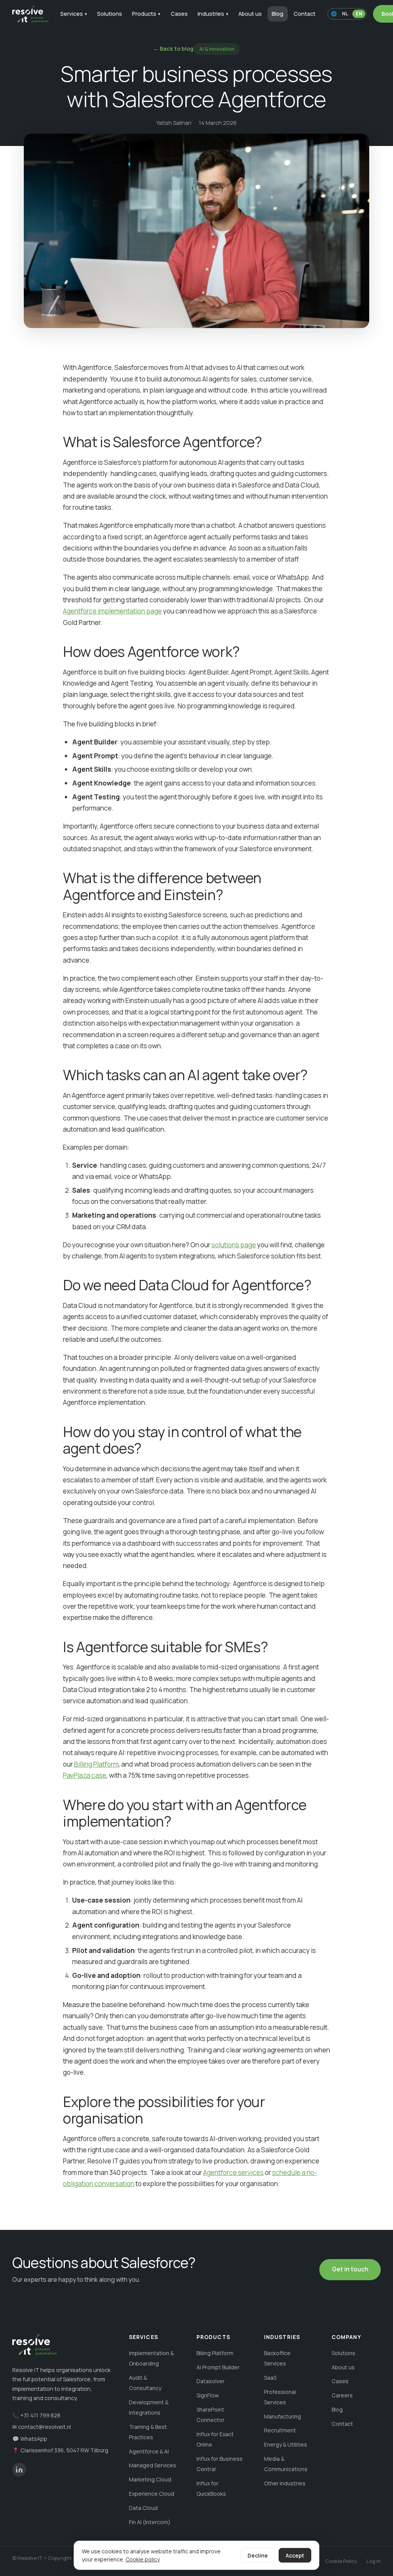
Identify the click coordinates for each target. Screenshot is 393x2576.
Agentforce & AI (149, 2451)
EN (359, 14)
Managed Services (153, 2465)
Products (146, 14)
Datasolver (211, 2381)
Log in (374, 2561)
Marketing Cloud (150, 2479)
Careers (342, 2395)
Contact (305, 14)
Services (74, 14)
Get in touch (350, 2269)
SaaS (270, 2378)
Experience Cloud (152, 2494)
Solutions (110, 14)
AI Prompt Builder (218, 2367)
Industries (213, 14)
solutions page (234, 1245)
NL (345, 14)
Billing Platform (96, 1764)
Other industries (285, 2483)
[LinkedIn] (19, 2470)
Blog (277, 14)
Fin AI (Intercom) (150, 2522)
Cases (179, 14)
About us (250, 14)
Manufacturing (282, 2416)
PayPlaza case (85, 1775)
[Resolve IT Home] (30, 14)
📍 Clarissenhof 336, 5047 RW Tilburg (60, 2450)
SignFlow (208, 2395)
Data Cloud (143, 2508)
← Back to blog (173, 49)
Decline (258, 2555)
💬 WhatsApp (30, 2439)
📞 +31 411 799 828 (36, 2415)
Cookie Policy (341, 2561)
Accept (295, 2555)
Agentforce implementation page (112, 611)
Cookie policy (143, 2559)
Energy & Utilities (286, 2444)
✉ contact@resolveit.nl (42, 2427)
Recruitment (280, 2430)
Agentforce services (233, 2172)
